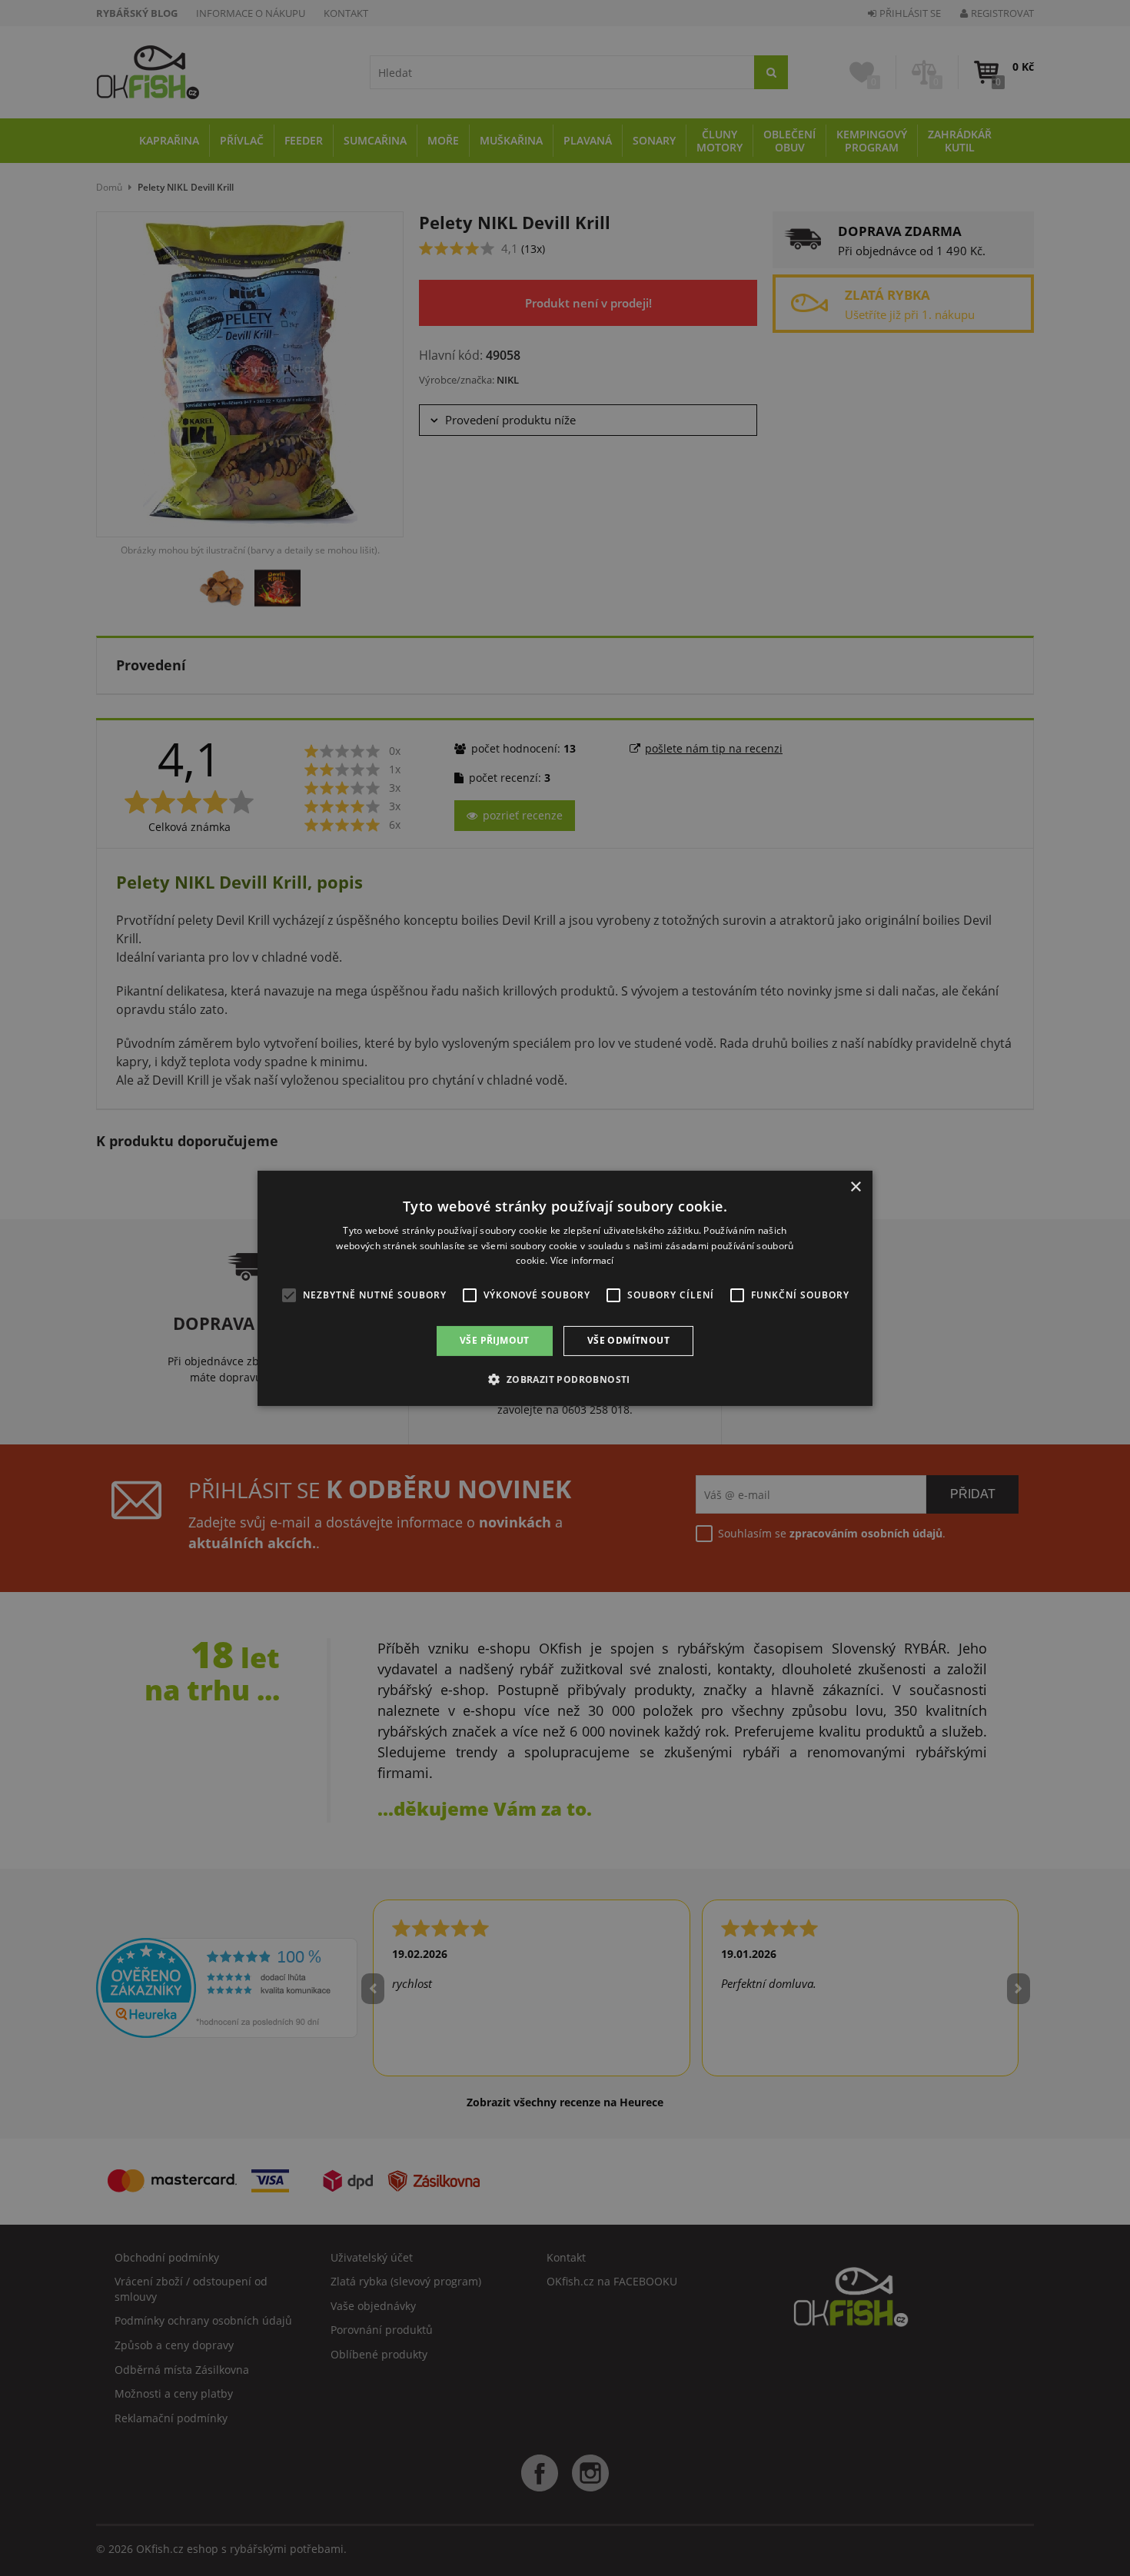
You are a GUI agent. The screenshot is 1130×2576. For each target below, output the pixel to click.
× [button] (855, 1187)
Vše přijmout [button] (495, 1340)
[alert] (565, 1288)
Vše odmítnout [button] (628, 1340)
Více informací (582, 1260)
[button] (565, 1379)
